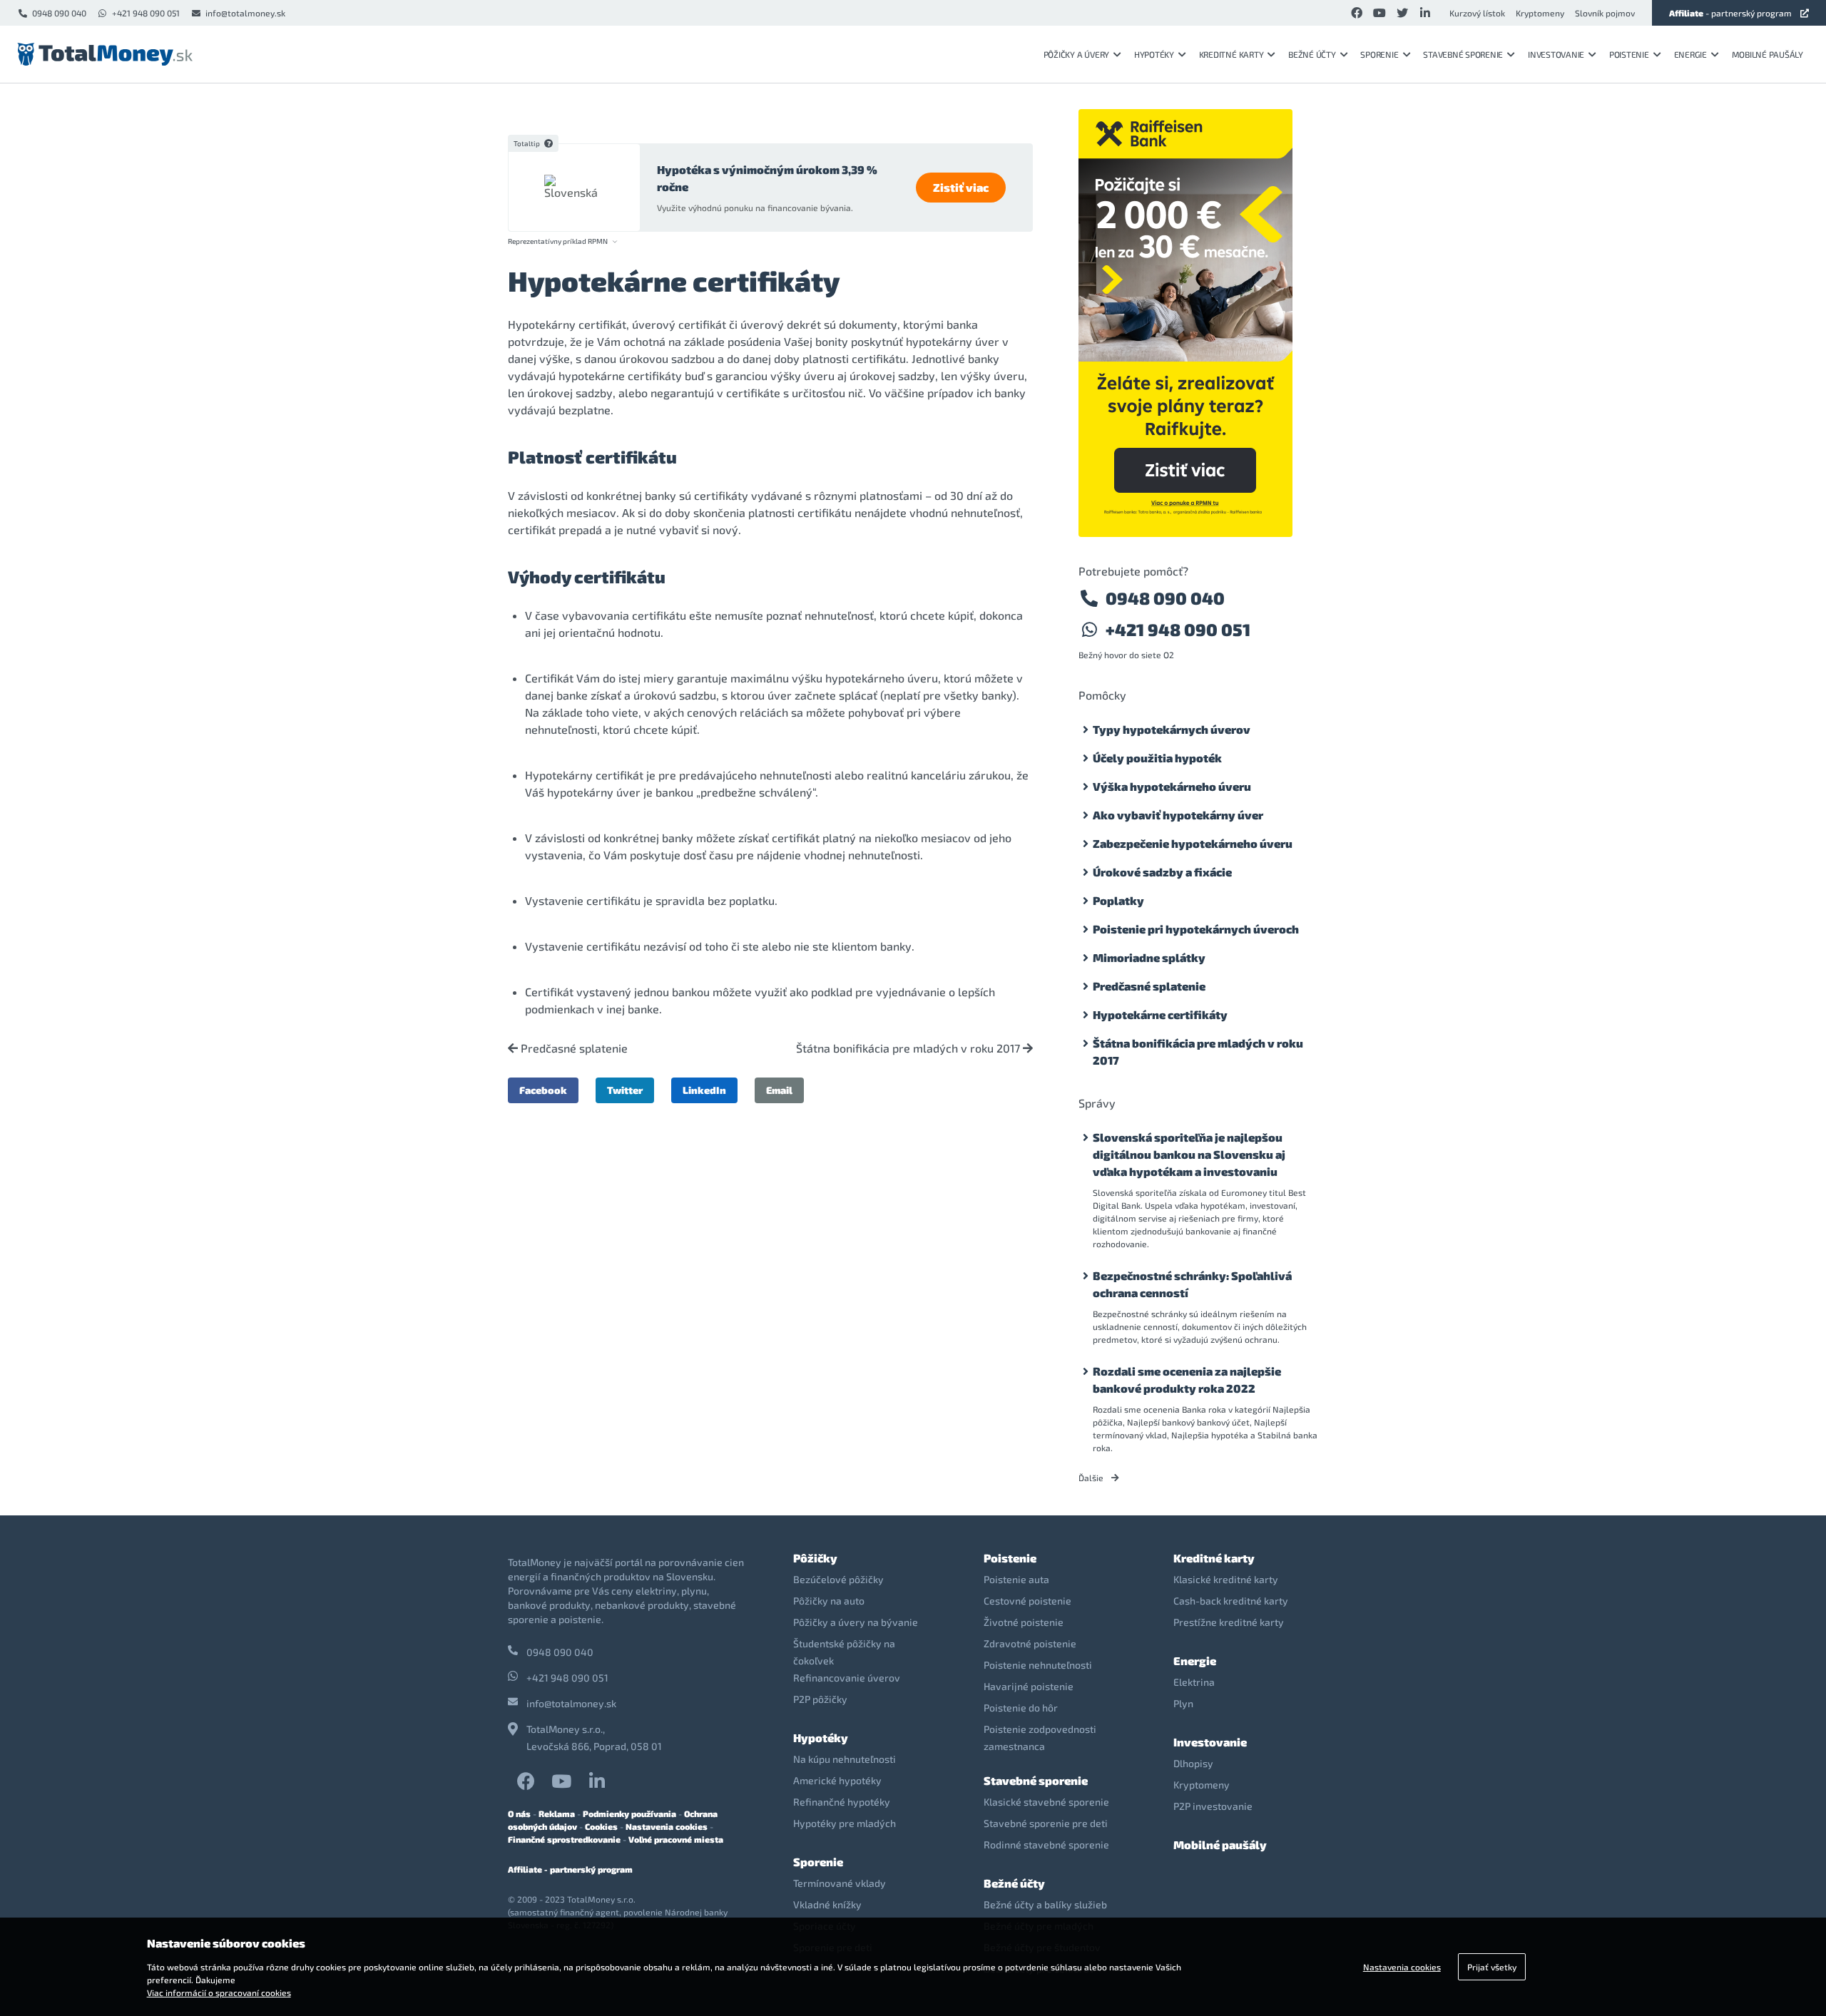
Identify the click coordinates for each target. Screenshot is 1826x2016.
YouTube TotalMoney (561, 1781)
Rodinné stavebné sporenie (1046, 1844)
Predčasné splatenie (573, 1048)
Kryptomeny (1540, 13)
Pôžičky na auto (829, 1601)
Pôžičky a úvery (1076, 54)
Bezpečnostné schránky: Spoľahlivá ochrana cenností (1192, 1284)
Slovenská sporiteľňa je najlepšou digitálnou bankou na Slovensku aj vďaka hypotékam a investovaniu (1189, 1154)
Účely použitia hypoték (1157, 758)
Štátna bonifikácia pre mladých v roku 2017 (909, 1048)
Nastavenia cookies (667, 1826)
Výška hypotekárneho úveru (1172, 786)
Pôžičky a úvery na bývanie (856, 1622)
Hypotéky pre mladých (845, 1823)
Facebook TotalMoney (526, 1781)
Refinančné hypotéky (842, 1802)
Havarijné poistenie (1029, 1686)
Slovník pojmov (1605, 13)
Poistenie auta (1016, 1579)
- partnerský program (1730, 13)
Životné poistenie (1024, 1622)
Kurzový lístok (1477, 13)
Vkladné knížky (827, 1904)
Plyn (1183, 1703)
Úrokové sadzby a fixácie (1162, 872)
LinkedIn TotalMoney (597, 1781)
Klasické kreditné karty (1226, 1579)
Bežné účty (1312, 54)
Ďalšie (1092, 1478)
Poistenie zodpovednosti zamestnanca (1040, 1738)
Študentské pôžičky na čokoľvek (844, 1652)
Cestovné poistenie (1027, 1601)
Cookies (601, 1826)
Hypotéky (1154, 54)
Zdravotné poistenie (1030, 1643)
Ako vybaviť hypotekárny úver (1178, 815)
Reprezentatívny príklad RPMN (558, 241)
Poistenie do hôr (1021, 1708)
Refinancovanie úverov (847, 1678)
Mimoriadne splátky (1149, 957)
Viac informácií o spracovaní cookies (219, 1992)
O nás (519, 1813)
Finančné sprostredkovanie (564, 1839)
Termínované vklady (840, 1883)
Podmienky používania (629, 1813)
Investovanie (1556, 54)
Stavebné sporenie (1463, 54)
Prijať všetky (1492, 1967)
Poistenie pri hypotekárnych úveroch (1196, 929)
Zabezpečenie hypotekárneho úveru (1193, 843)
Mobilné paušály (1768, 54)
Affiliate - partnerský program (570, 1869)
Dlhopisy (1193, 1763)
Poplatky (1118, 900)
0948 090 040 (59, 13)
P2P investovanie (1213, 1806)
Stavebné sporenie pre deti (1046, 1823)
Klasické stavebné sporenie (1046, 1802)
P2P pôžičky (820, 1699)
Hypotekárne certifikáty (1160, 1014)
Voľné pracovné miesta (676, 1839)
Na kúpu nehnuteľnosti (845, 1759)
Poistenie (1629, 54)
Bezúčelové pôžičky (838, 1579)
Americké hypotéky (837, 1780)
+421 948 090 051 (146, 13)
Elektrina (1194, 1682)
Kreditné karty (1231, 54)
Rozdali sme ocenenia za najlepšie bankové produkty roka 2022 (1187, 1380)
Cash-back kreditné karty (1231, 1601)
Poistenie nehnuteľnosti (1038, 1665)
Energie (1690, 54)
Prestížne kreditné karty (1229, 1622)
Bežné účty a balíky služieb (1045, 1904)
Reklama (557, 1813)
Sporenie (1379, 54)
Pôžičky (815, 1558)
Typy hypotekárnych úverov (1172, 729)
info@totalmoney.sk (245, 13)
